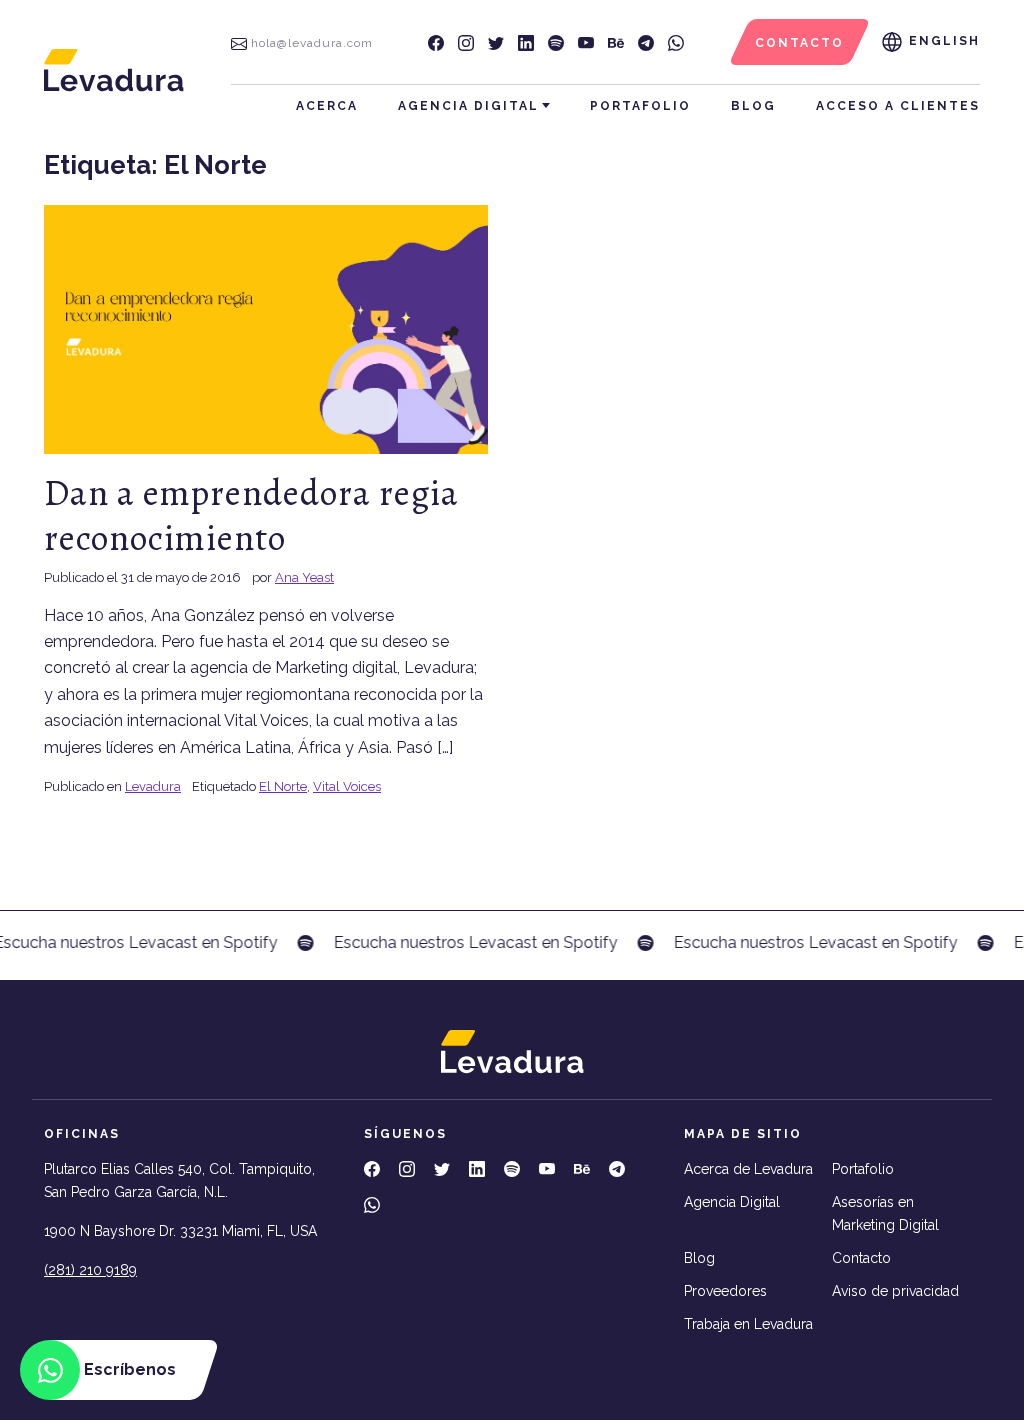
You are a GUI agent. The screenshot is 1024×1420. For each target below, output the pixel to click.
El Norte (283, 786)
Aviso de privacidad (895, 1291)
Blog (753, 106)
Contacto (861, 1258)
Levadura (153, 786)
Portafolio (640, 106)
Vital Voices (347, 786)
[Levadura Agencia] (114, 69)
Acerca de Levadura (748, 1169)
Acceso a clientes (898, 106)
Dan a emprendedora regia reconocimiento (251, 515)
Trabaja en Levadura (748, 1324)
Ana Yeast (304, 577)
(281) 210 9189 (90, 1270)
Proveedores (725, 1291)
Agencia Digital (468, 106)
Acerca (327, 106)
